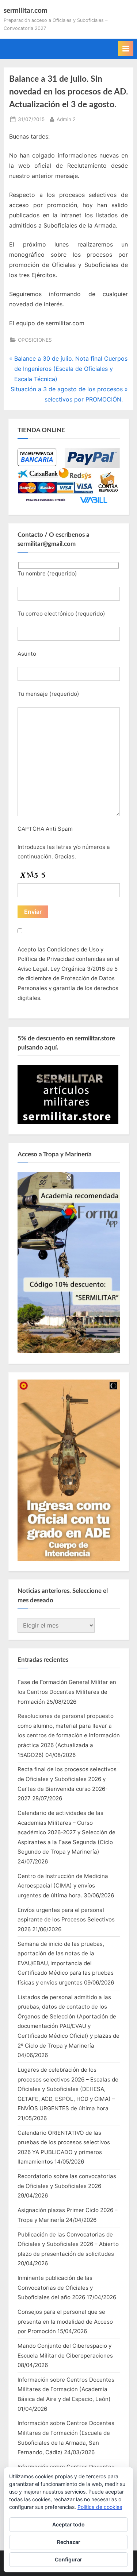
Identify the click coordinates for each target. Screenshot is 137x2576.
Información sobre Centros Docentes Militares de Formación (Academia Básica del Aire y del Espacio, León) (66, 2389)
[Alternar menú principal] (126, 49)
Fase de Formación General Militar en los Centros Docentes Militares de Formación (67, 1692)
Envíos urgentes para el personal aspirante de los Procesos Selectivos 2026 (66, 1920)
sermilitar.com (26, 11)
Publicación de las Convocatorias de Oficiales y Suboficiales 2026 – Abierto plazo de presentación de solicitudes (68, 2244)
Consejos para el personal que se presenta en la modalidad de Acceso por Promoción (65, 2321)
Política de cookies (100, 2507)
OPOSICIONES (35, 340)
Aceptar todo (68, 2524)
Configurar (68, 2559)
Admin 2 (66, 119)
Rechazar (69, 2542)
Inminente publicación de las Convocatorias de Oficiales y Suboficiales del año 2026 (55, 2288)
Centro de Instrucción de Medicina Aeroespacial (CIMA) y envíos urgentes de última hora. (63, 1886)
